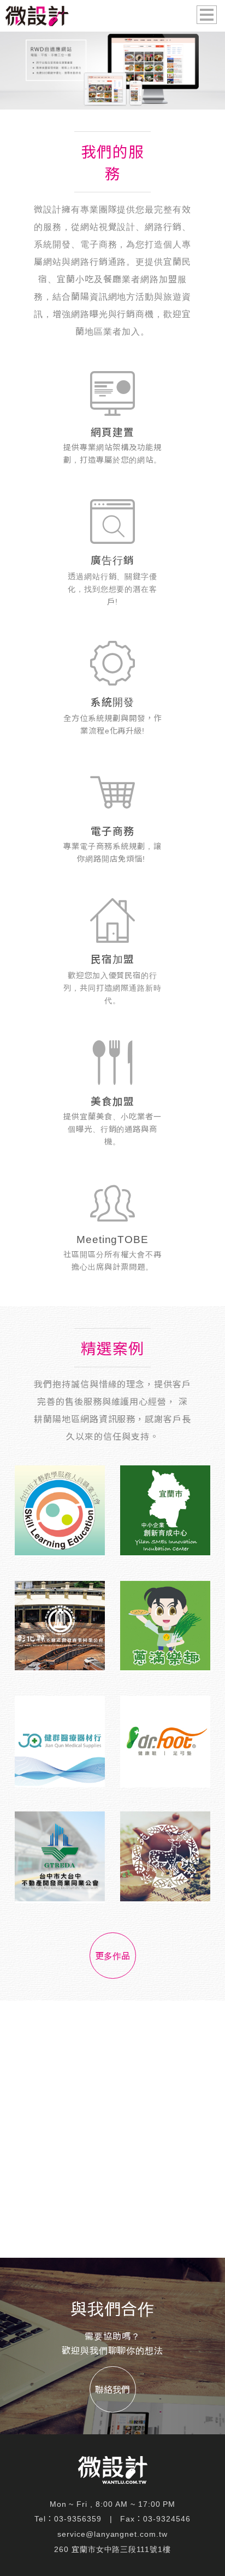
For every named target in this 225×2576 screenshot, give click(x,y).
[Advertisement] (112, 2129)
